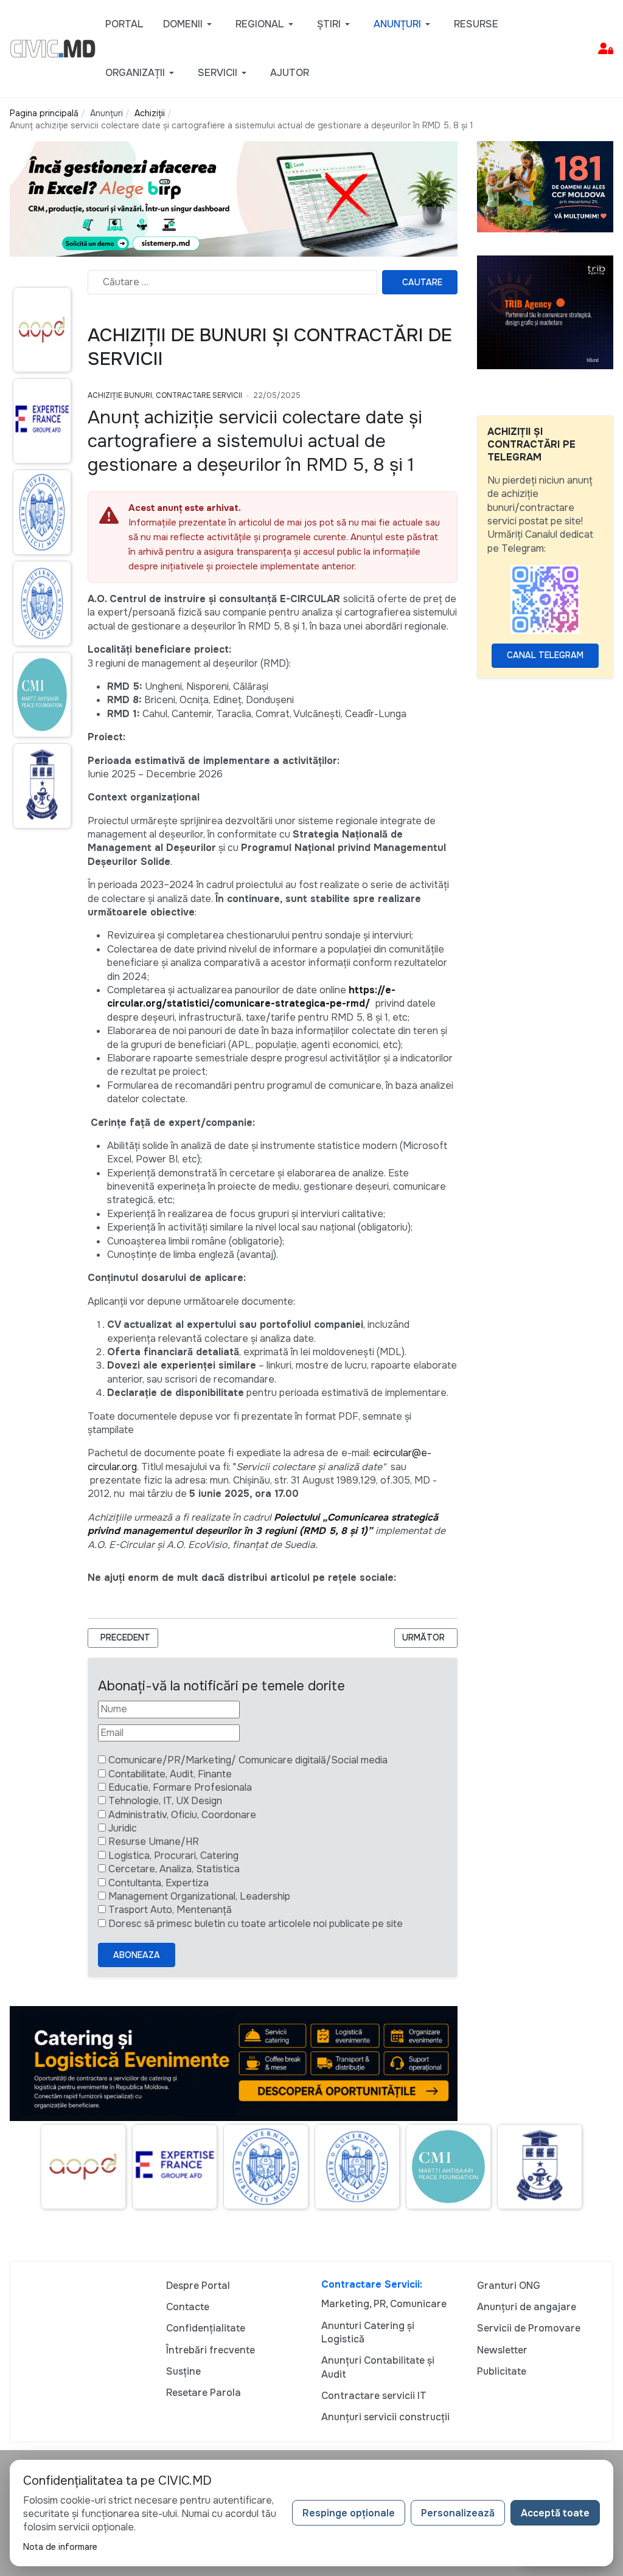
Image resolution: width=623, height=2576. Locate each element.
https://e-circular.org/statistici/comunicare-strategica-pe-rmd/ (251, 997)
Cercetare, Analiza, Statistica (174, 1869)
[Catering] (234, 2063)
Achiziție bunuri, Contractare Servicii (165, 395)
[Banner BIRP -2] (234, 198)
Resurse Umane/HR (154, 1842)
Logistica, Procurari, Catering (173, 1856)
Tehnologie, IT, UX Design (165, 1801)
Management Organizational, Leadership (199, 1896)
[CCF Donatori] (545, 186)
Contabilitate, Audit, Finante (170, 1774)
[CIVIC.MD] (53, 48)
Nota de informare (60, 2547)
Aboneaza (137, 1955)
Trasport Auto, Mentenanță (170, 1910)
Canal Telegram (545, 655)
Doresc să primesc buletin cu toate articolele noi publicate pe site (256, 1924)
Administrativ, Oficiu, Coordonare (182, 1815)
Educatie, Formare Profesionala (180, 1787)
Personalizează (458, 2513)
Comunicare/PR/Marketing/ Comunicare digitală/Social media (248, 1760)
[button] (190, 24)
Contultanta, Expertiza (158, 1883)
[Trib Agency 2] (545, 311)
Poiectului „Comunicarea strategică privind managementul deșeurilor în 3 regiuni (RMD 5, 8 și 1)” (263, 1524)
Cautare (422, 282)
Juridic (123, 1828)
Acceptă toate (555, 2513)
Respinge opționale (349, 2513)
